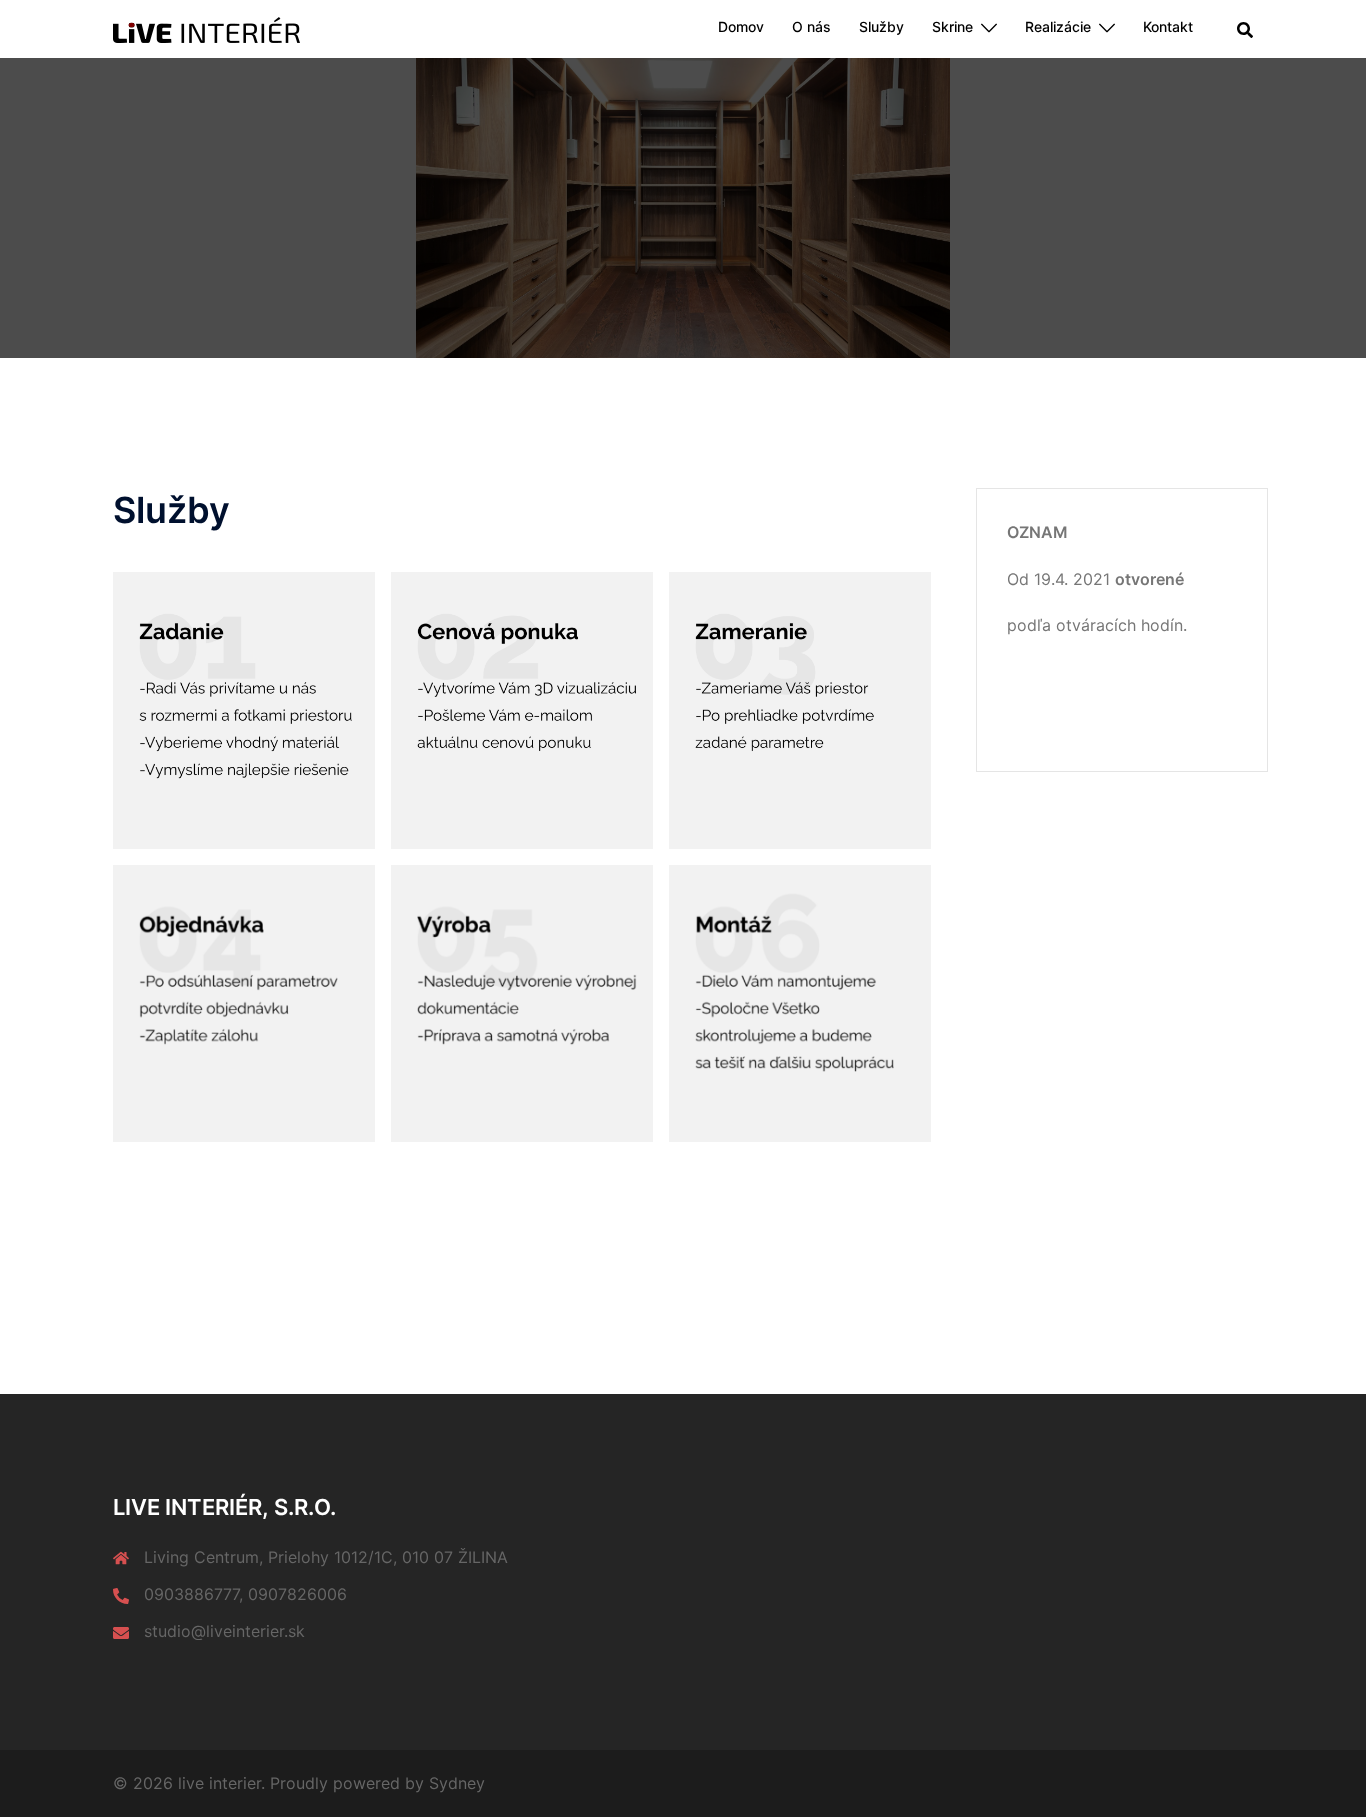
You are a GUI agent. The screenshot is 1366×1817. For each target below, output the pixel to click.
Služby (881, 26)
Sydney (457, 1783)
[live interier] (206, 28)
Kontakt (1168, 26)
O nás (811, 26)
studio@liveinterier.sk (224, 1631)
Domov (741, 26)
